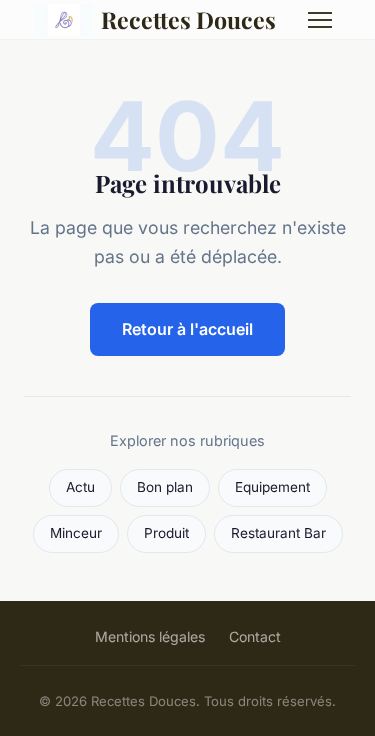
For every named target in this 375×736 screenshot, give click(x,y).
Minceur (76, 533)
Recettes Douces (188, 19)
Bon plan (165, 487)
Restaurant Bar (278, 533)
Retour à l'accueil (187, 329)
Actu (80, 487)
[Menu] (320, 20)
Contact (255, 636)
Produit (166, 533)
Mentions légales (150, 636)
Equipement (272, 487)
